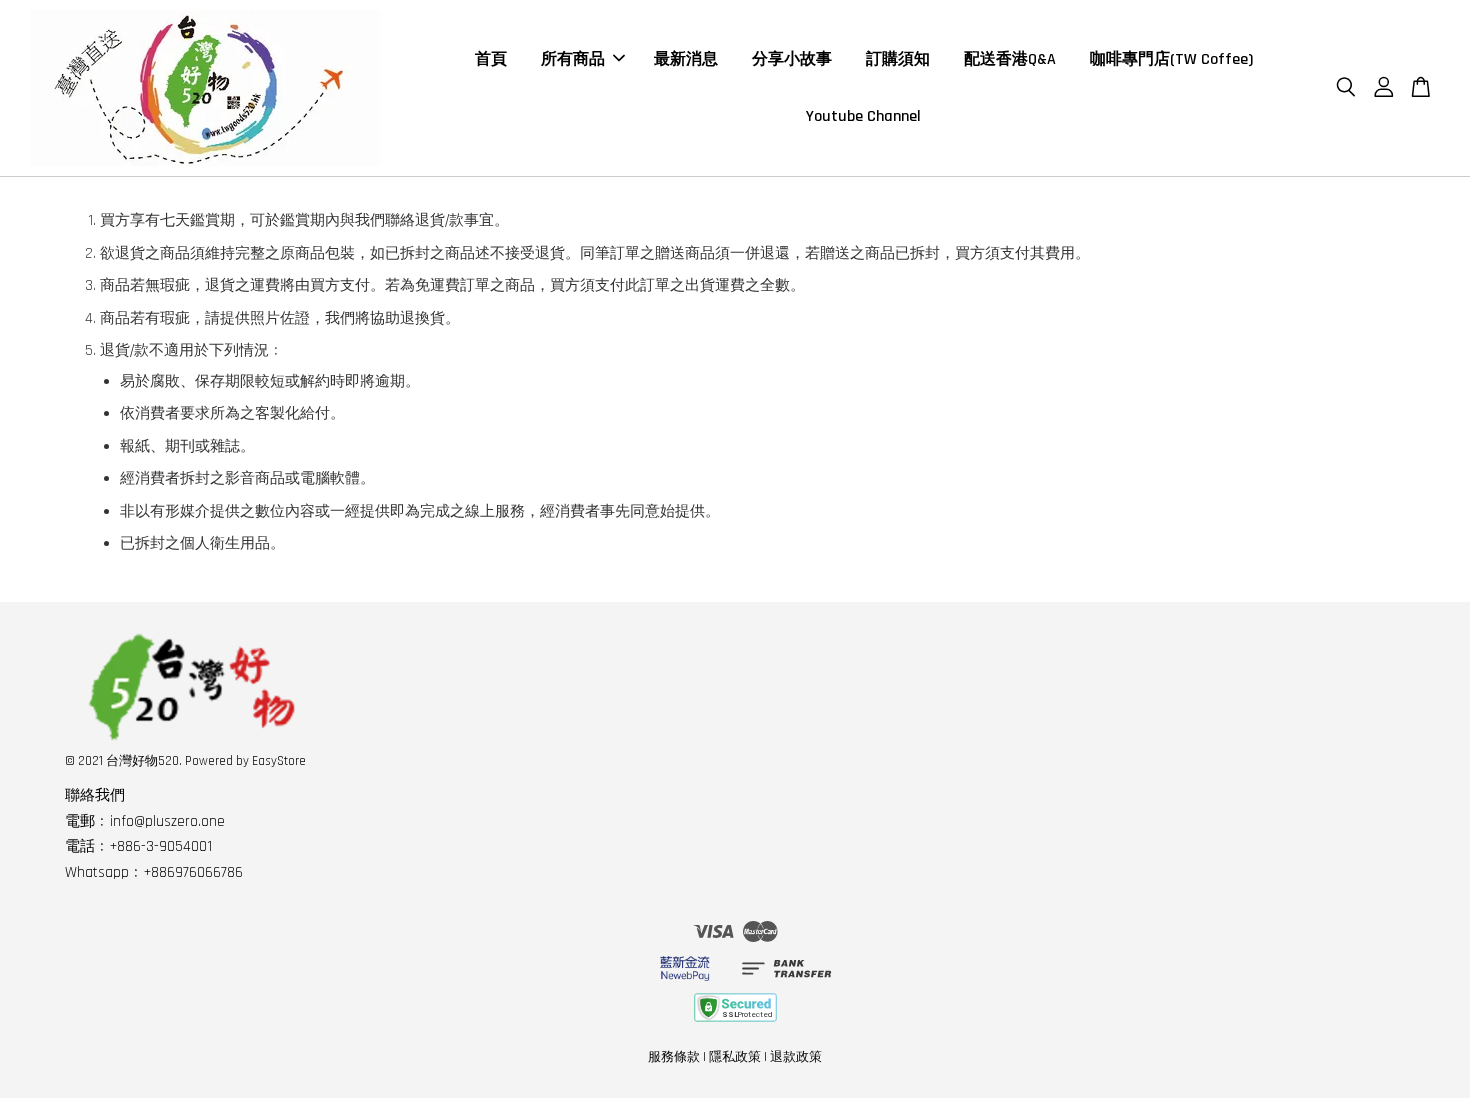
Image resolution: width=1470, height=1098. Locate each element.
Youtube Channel (863, 116)
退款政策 (796, 1057)
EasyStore (279, 761)
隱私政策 (735, 1057)
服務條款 (674, 1057)
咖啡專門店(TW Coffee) (1171, 59)
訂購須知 (898, 59)
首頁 (491, 59)
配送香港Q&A (1010, 59)
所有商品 (573, 59)
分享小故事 (792, 59)
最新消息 (686, 59)
